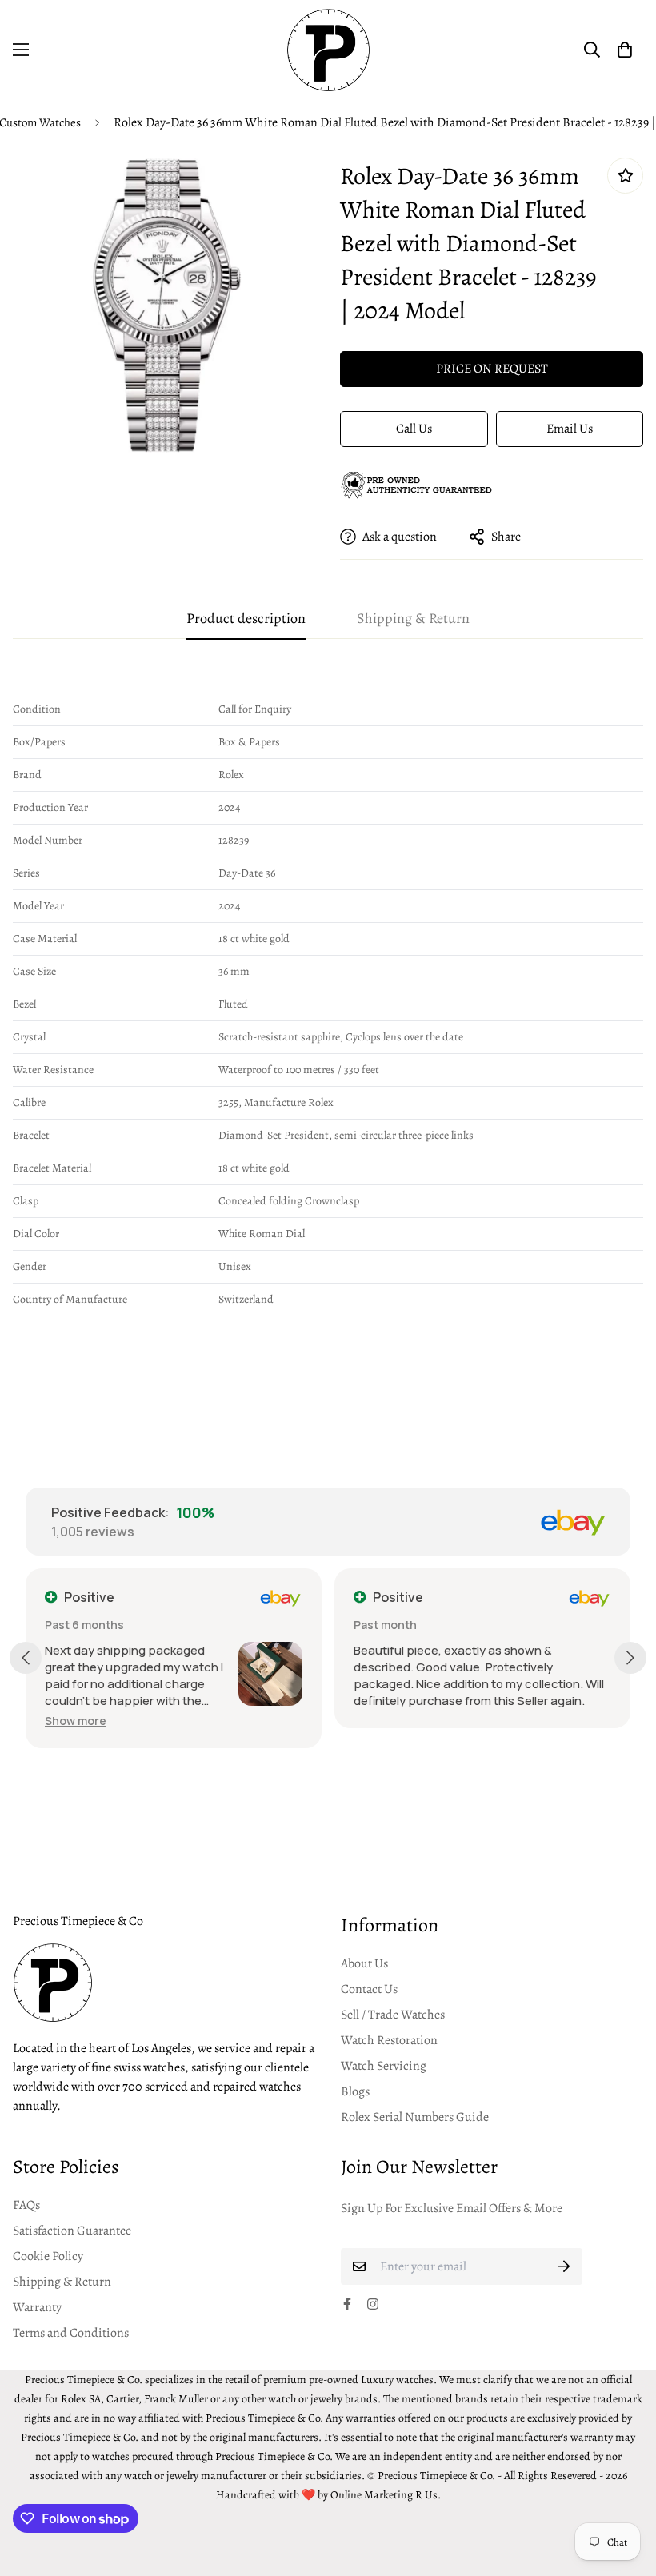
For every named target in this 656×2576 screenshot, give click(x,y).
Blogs (355, 2091)
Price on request (492, 369)
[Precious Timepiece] (328, 50)
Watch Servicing (384, 2066)
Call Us (414, 429)
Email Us (570, 429)
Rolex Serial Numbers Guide (415, 2117)
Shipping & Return (62, 2282)
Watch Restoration (389, 2040)
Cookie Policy (48, 2256)
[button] (625, 50)
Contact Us (369, 1989)
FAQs (26, 2205)
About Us (364, 1963)
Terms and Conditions (71, 2333)
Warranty (37, 2307)
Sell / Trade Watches (393, 2015)
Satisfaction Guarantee (72, 2231)
